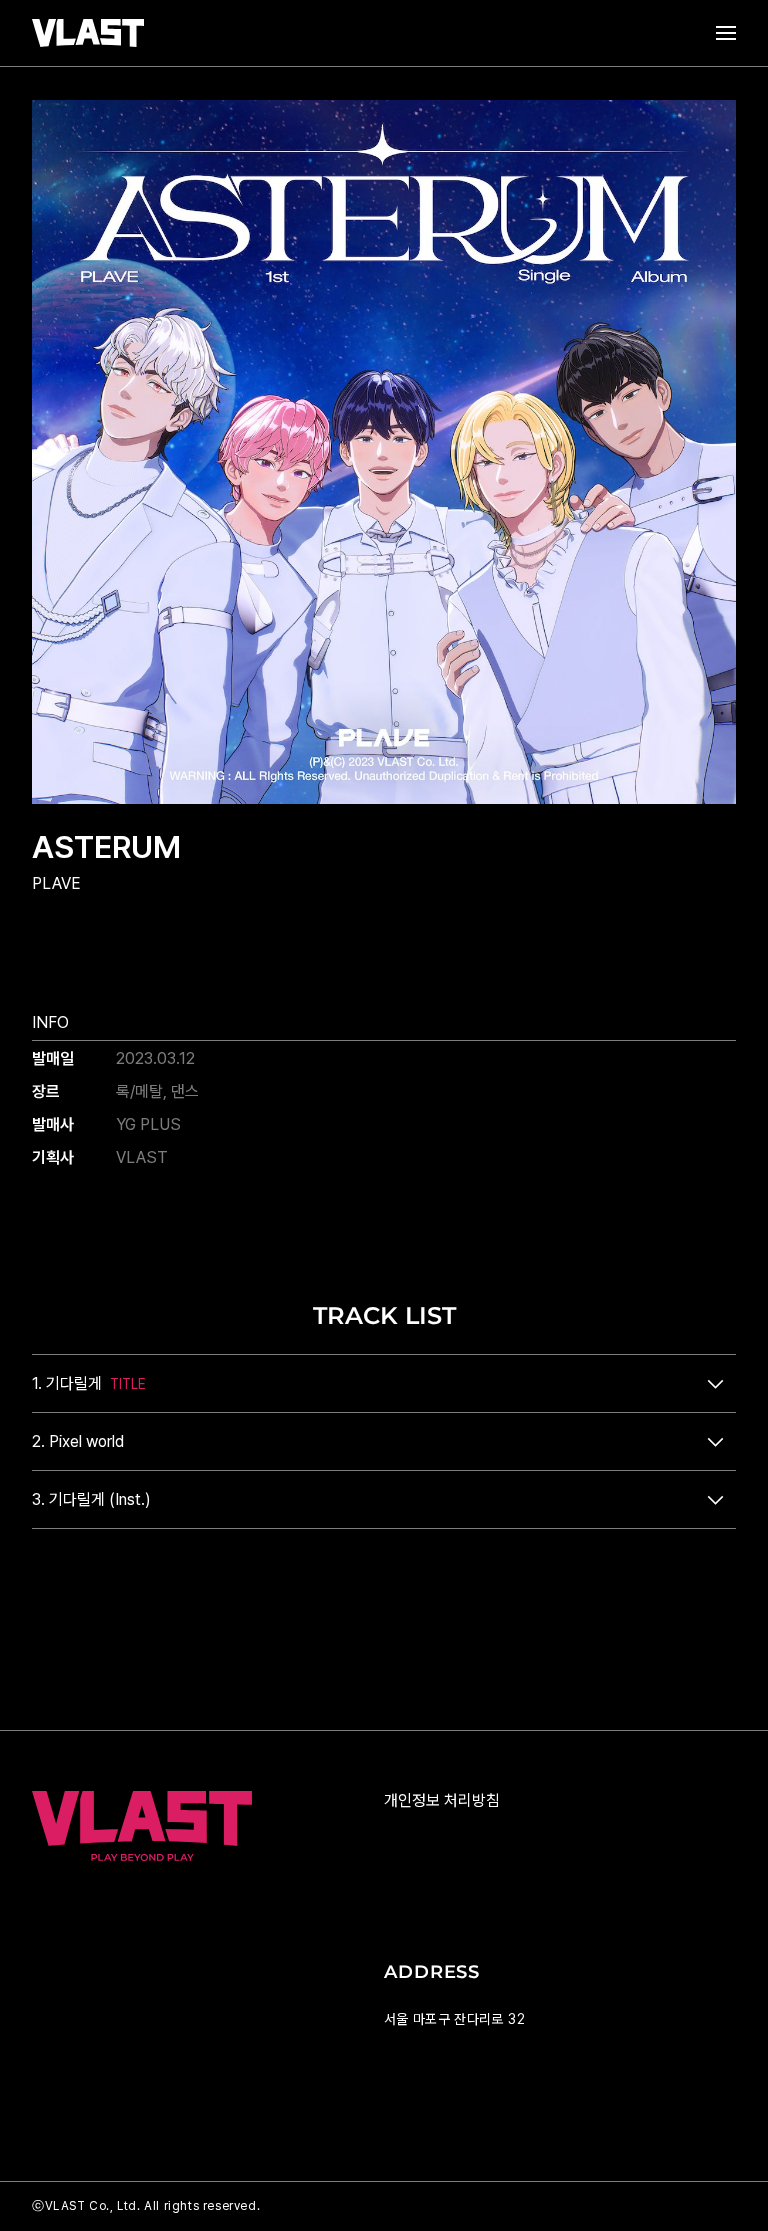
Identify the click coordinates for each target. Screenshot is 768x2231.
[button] (384, 1383)
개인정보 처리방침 (442, 1800)
